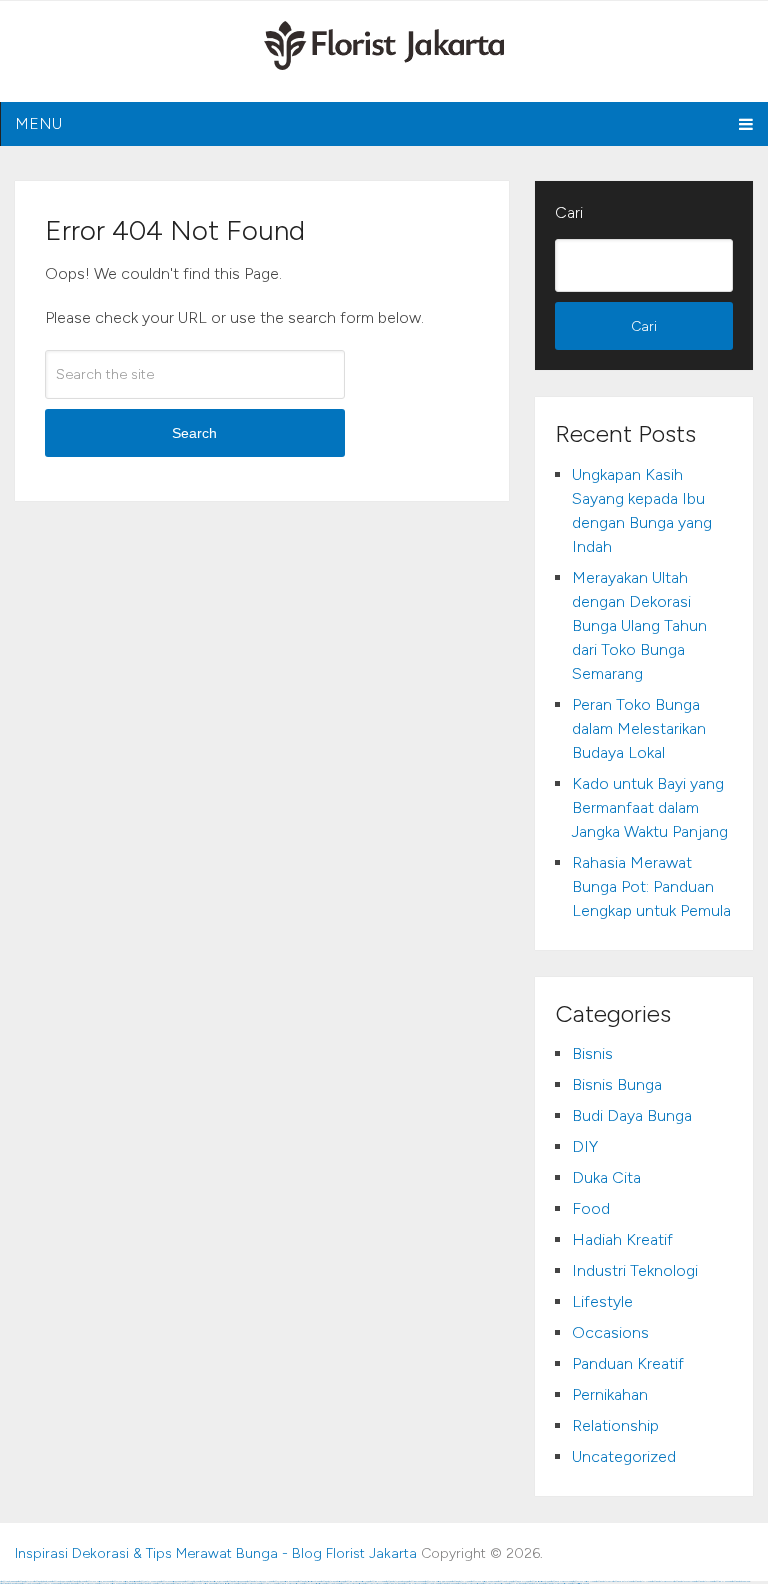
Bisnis (592, 1053)
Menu (38, 123)
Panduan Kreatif (628, 1363)
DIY (585, 1146)
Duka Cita (606, 1177)
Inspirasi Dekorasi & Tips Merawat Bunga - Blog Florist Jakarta (216, 1553)
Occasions (610, 1332)
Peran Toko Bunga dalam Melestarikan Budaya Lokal (639, 728)
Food (591, 1208)
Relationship (615, 1425)
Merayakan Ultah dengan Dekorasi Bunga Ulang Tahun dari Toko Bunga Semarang (639, 625)
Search (194, 433)
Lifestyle (602, 1301)
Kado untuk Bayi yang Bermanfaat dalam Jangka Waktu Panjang (650, 807)
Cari (569, 212)
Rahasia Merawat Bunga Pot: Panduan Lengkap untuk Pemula (651, 886)
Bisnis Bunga (617, 1084)
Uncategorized (624, 1456)
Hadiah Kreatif (622, 1239)
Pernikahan (610, 1394)
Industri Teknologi (635, 1270)
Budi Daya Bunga (632, 1115)
